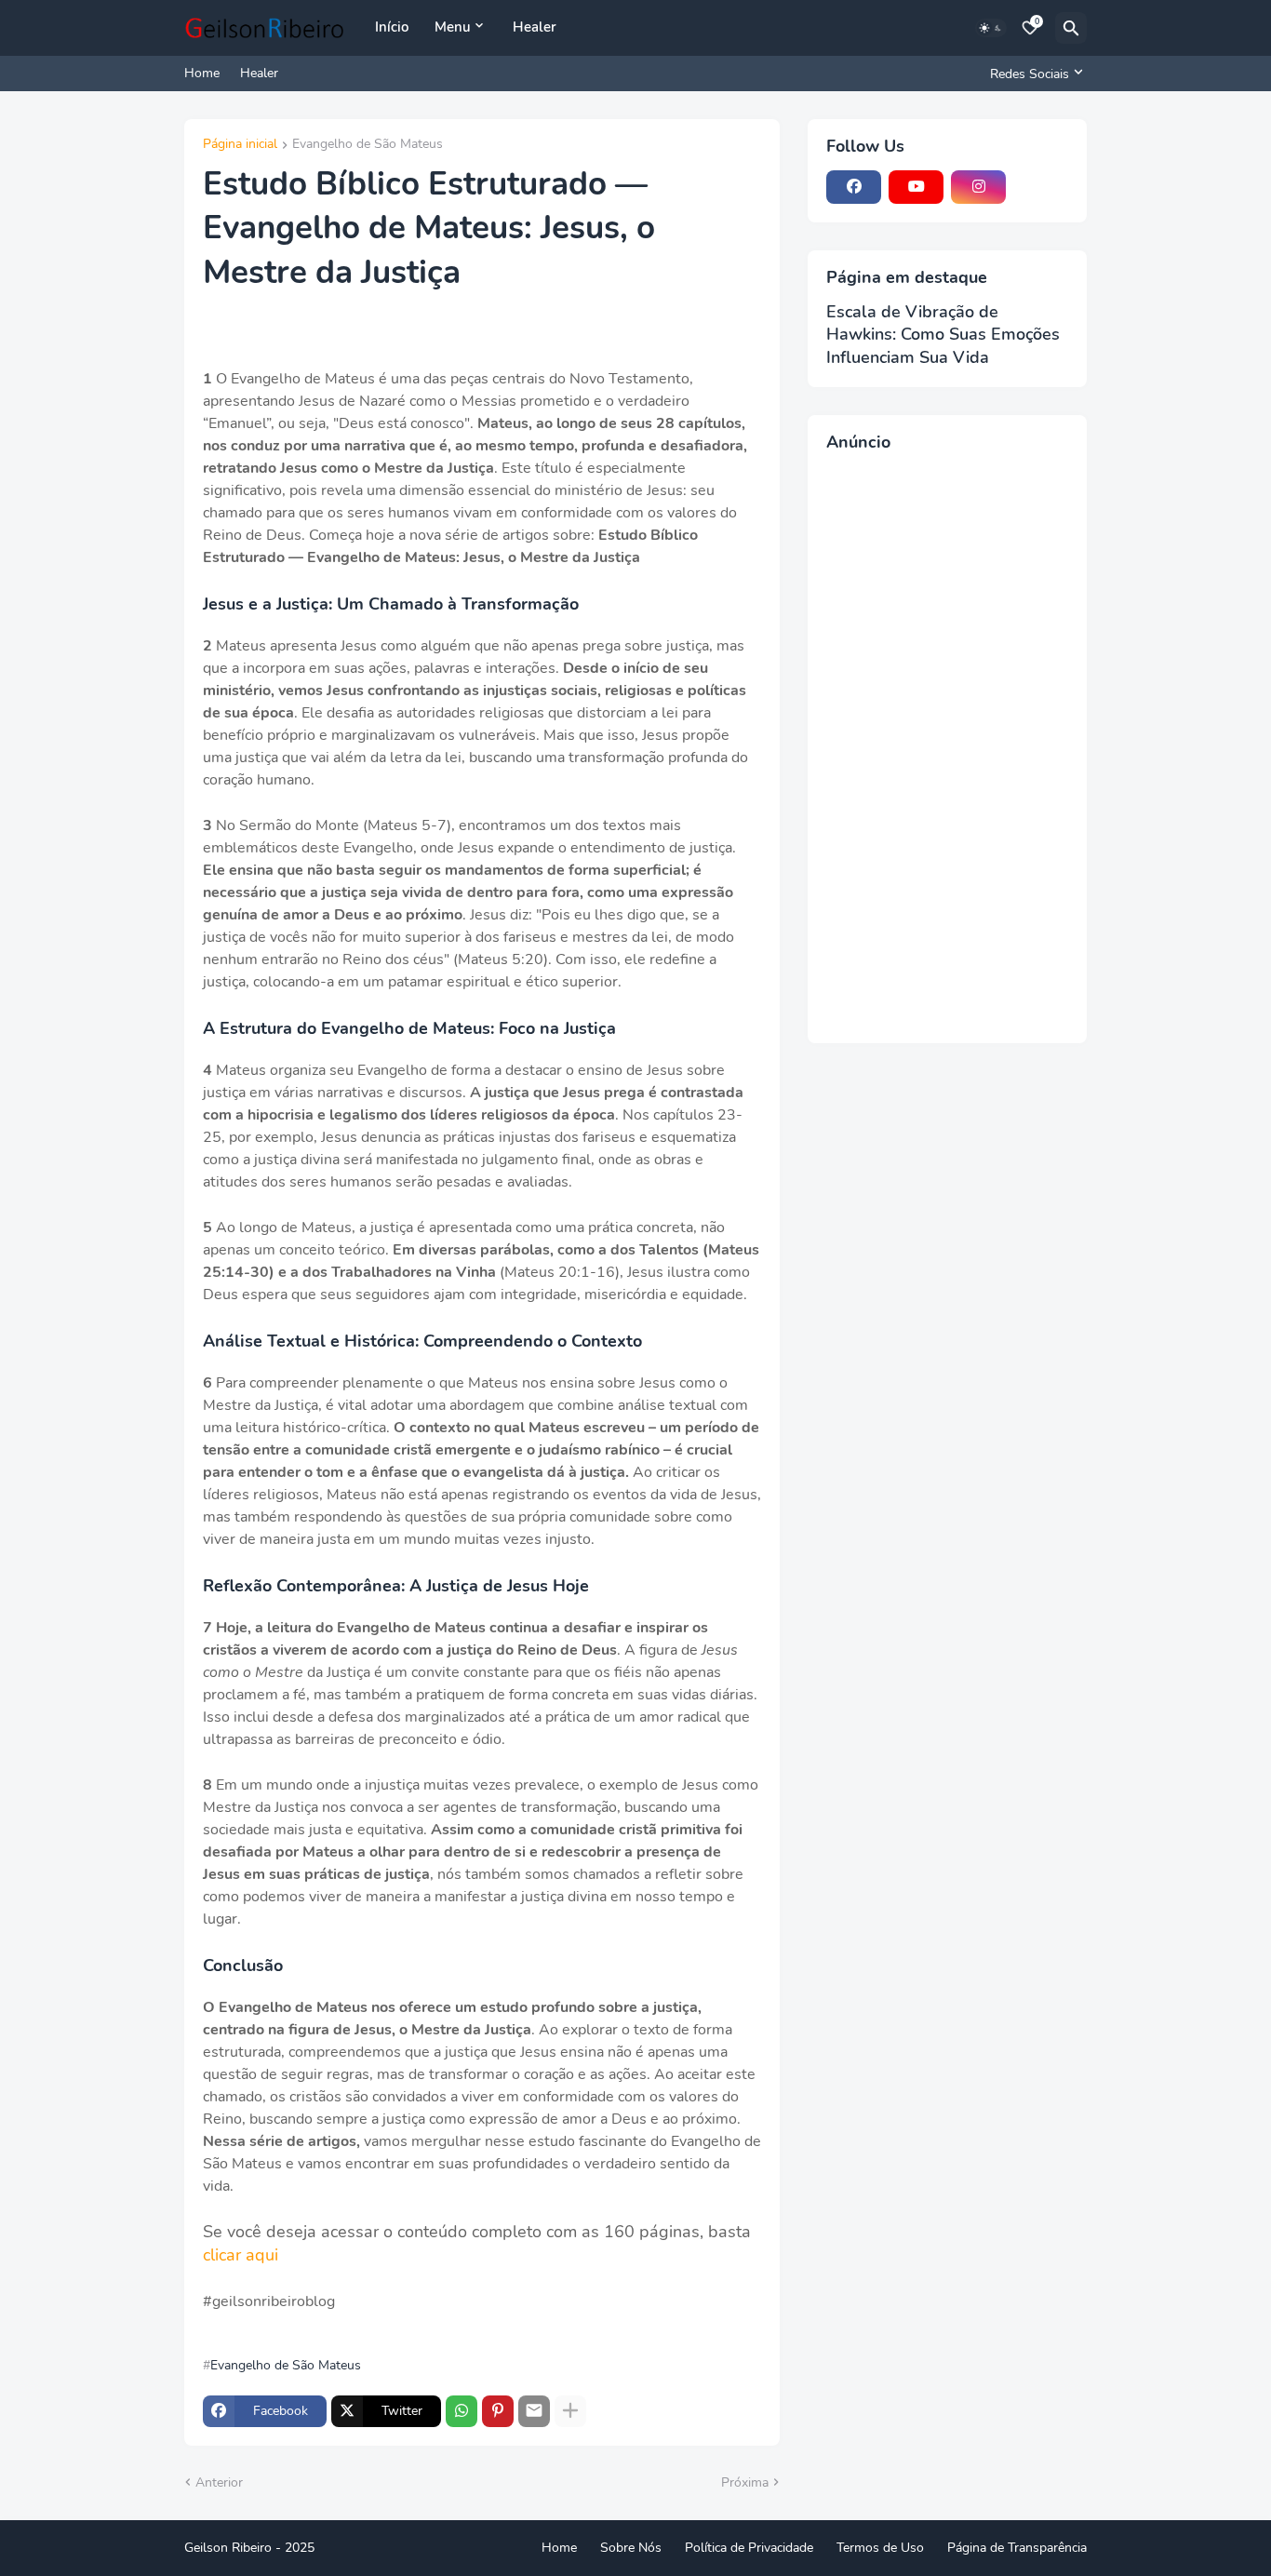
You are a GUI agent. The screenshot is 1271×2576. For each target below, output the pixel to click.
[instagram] (978, 187)
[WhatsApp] (462, 2411)
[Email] (534, 2411)
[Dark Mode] (991, 28)
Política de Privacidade (749, 2548)
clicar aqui (241, 2255)
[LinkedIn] (1041, 187)
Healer (535, 27)
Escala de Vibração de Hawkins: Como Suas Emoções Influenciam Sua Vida (943, 335)
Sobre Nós (631, 2548)
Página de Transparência (1017, 2548)
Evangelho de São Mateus (368, 145)
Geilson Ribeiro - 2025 (249, 2548)
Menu (453, 27)
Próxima (745, 2482)
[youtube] (916, 187)
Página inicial (240, 145)
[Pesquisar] (1071, 28)
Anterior (219, 2482)
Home (202, 73)
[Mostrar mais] (570, 2411)
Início (392, 27)
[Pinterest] (498, 2411)
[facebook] (854, 187)
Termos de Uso (880, 2548)
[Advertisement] (947, 745)
